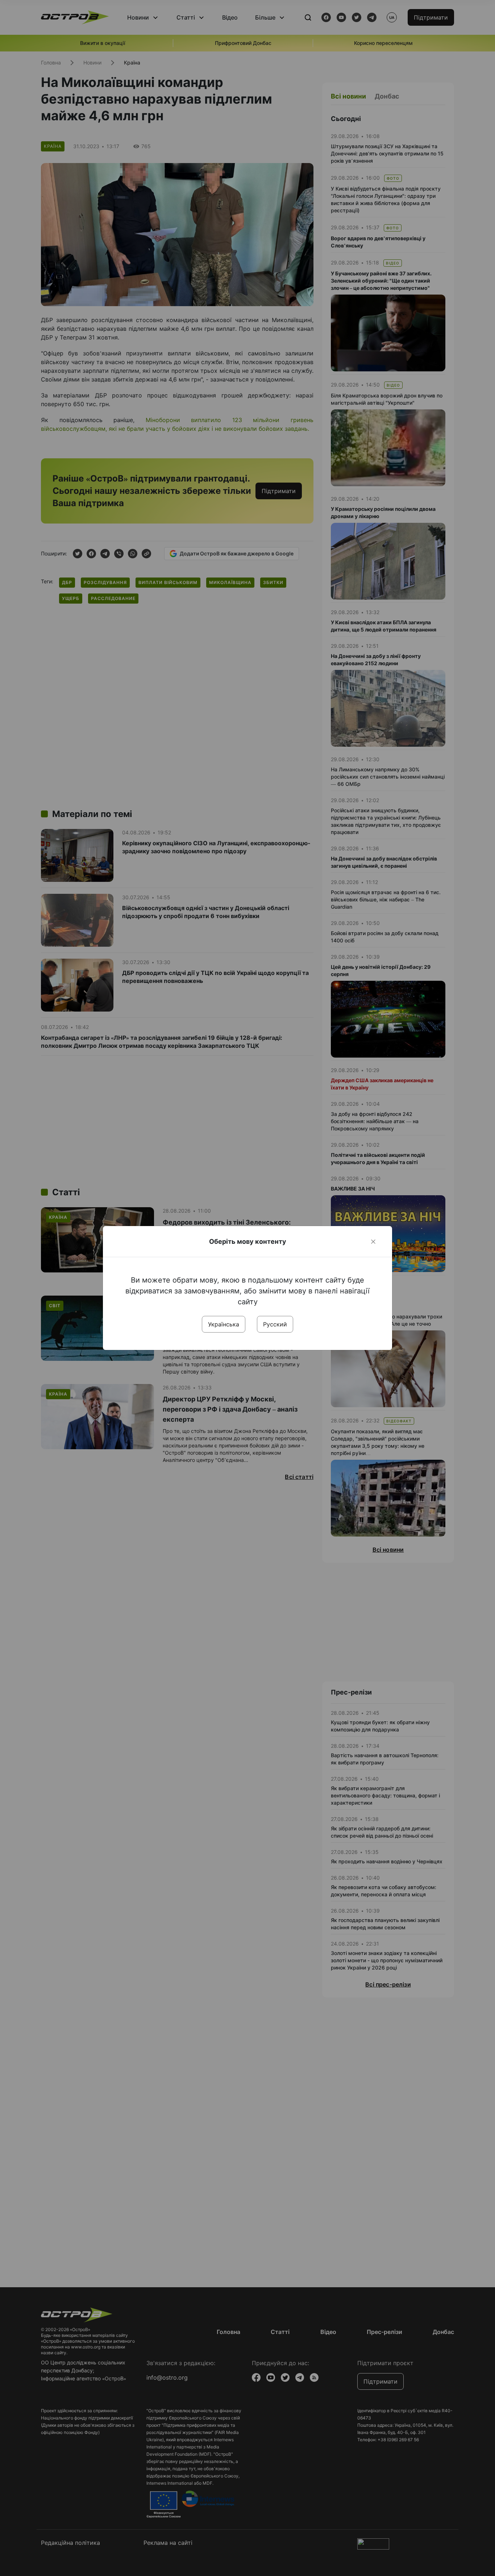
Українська (224, 1324)
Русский (275, 1324)
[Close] (373, 1242)
